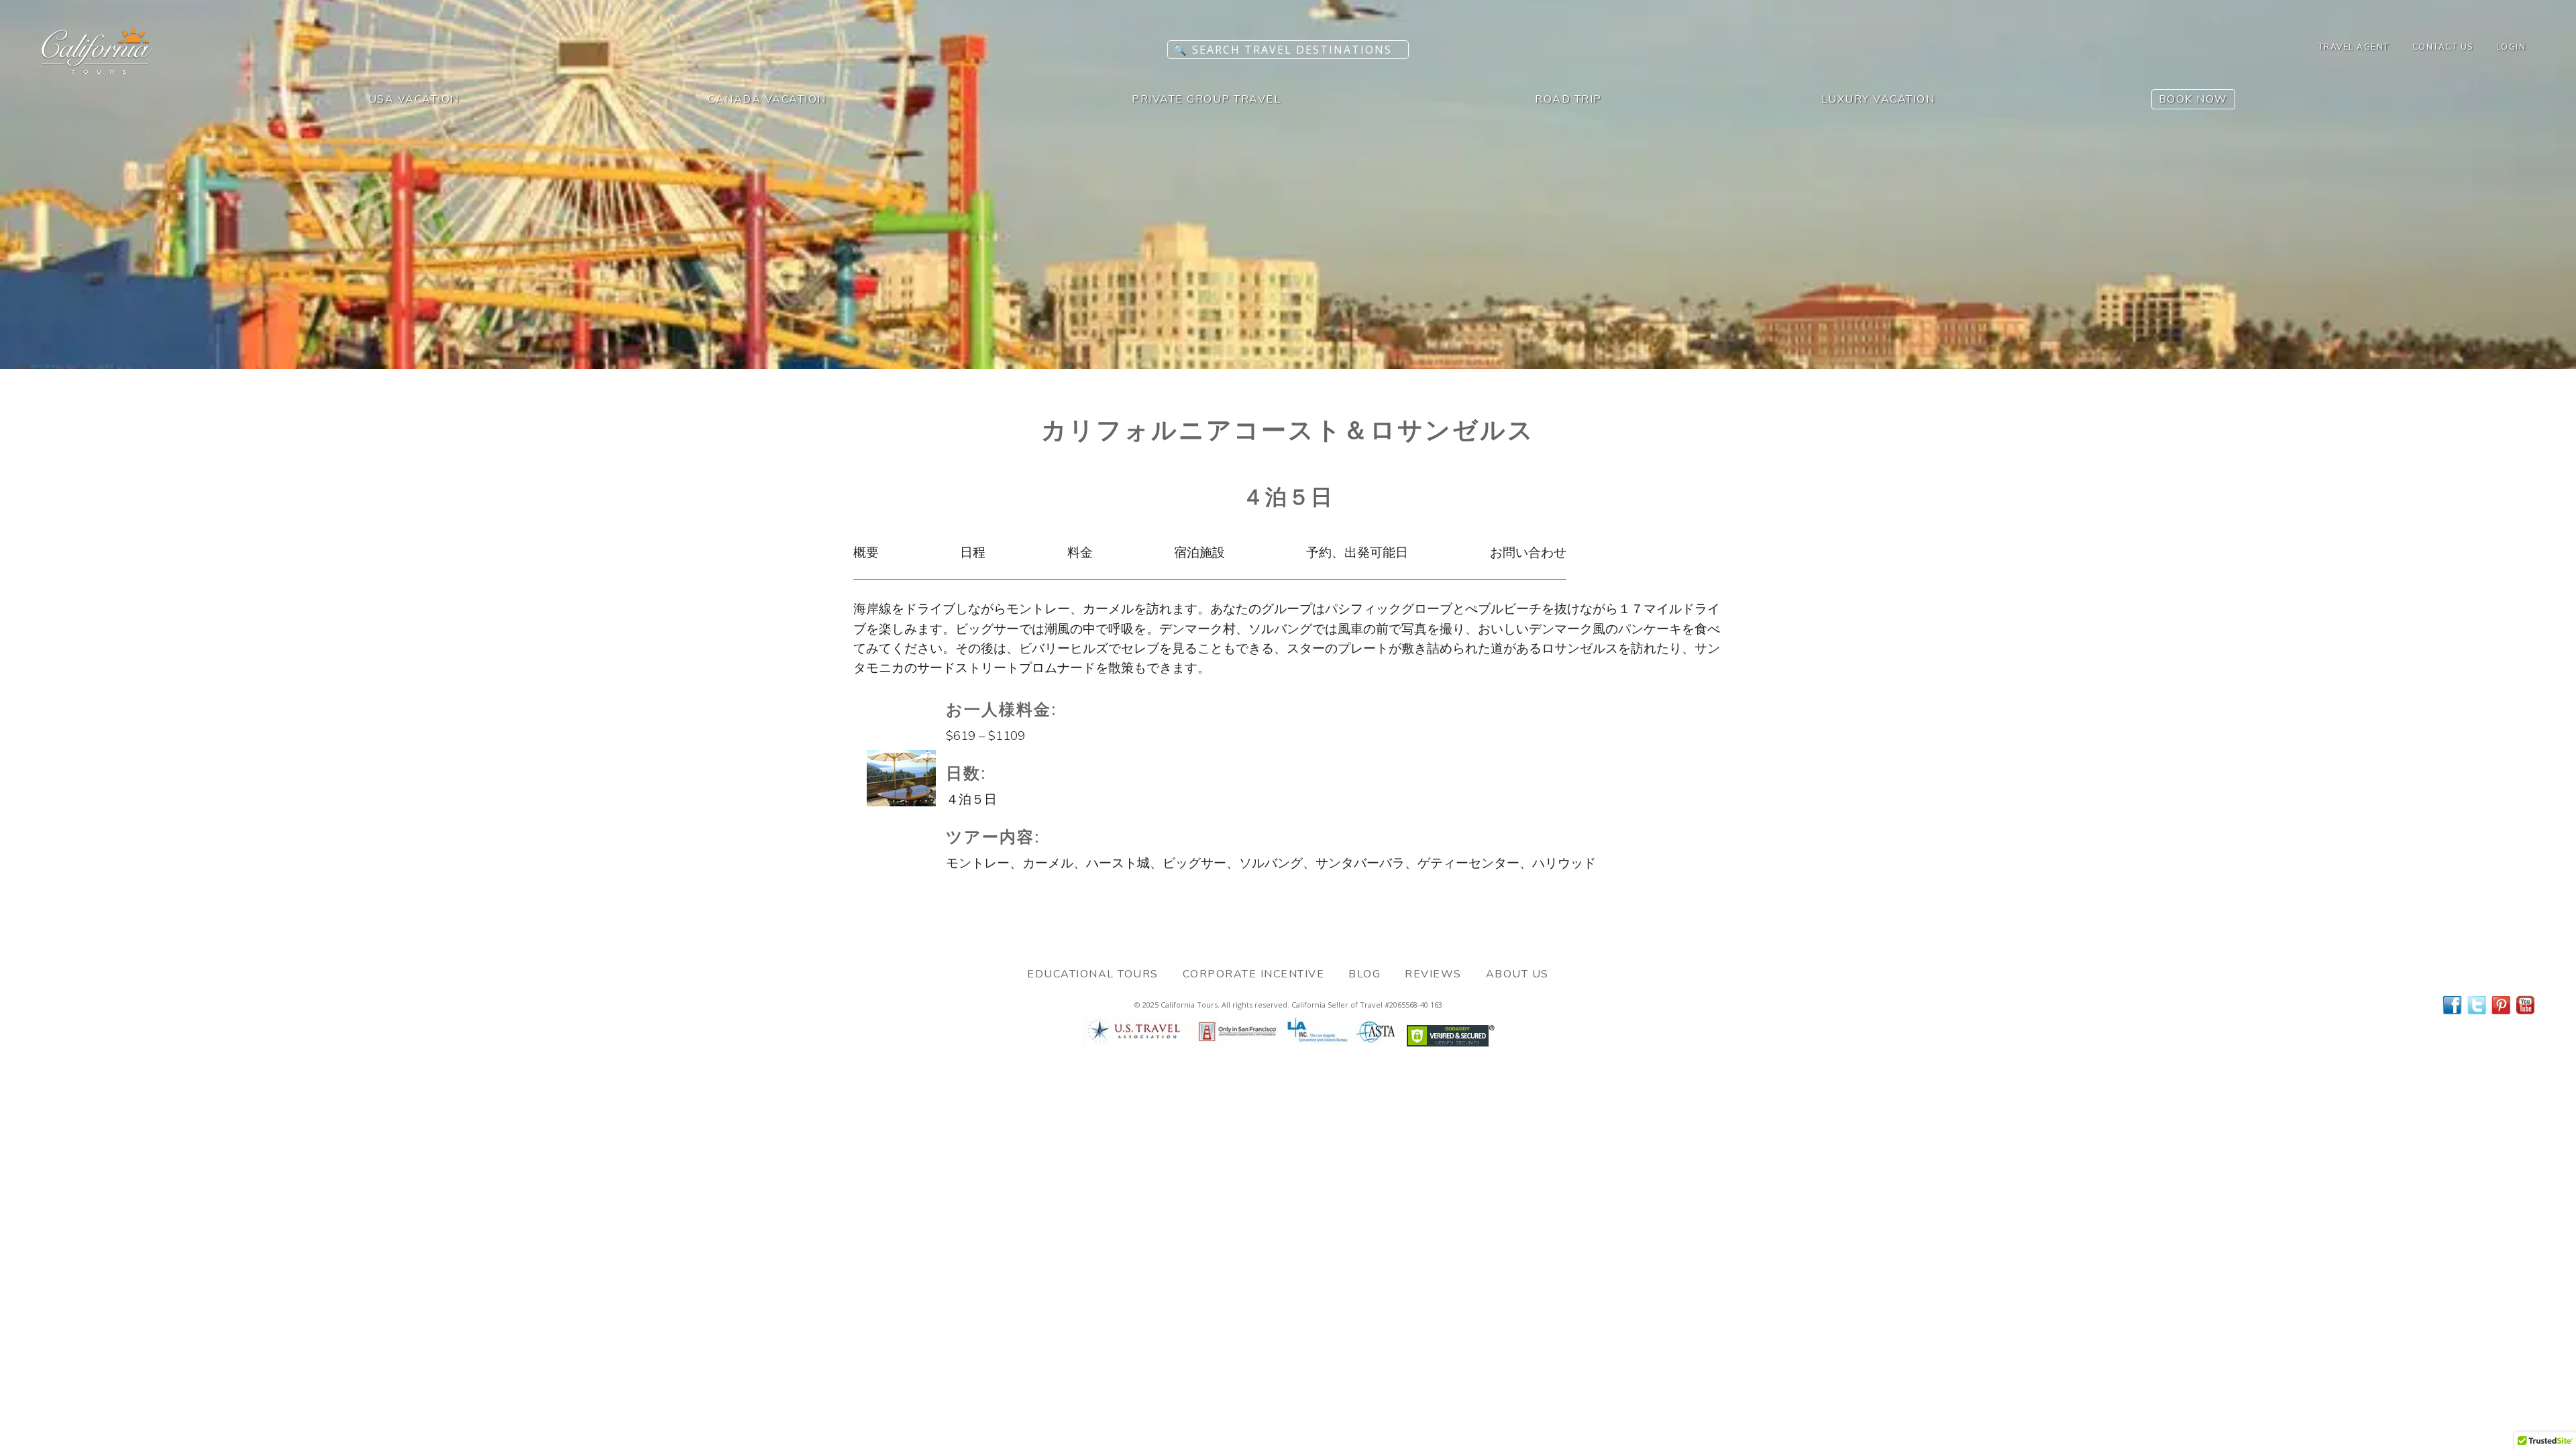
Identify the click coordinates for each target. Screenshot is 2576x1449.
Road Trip (1568, 99)
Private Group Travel (1206, 99)
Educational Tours (1093, 974)
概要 (866, 553)
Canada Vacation (767, 99)
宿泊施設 (1199, 553)
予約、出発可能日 (1357, 553)
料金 (1080, 553)
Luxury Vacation (1878, 99)
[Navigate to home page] (97, 70)
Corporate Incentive (1254, 974)
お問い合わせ (1528, 553)
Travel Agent (2354, 47)
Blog (1364, 974)
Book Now (2193, 99)
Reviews (1433, 974)
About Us (1517, 974)
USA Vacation (414, 99)
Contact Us (2443, 47)
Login (2511, 47)
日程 (973, 553)
